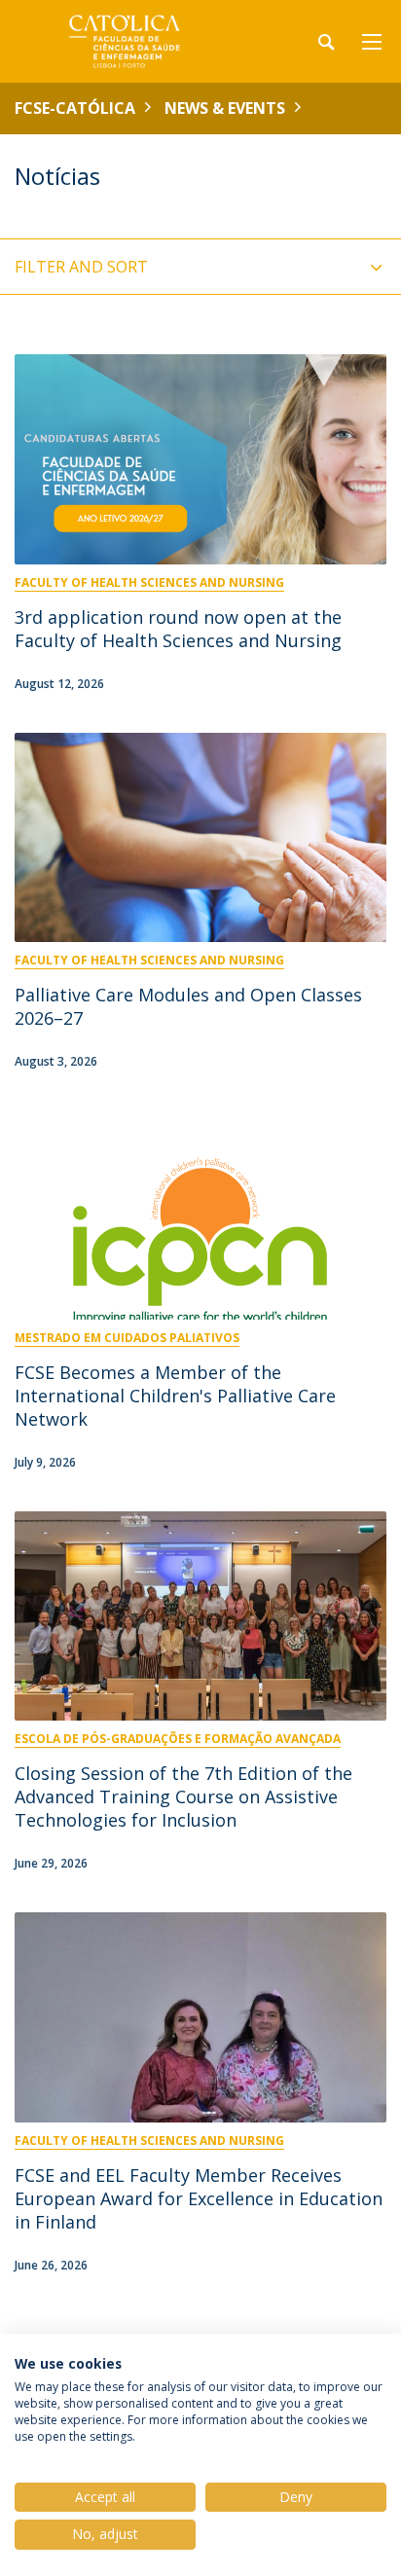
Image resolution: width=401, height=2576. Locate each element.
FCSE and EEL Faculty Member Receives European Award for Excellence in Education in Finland (199, 2198)
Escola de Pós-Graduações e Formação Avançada (178, 1739)
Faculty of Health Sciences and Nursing (149, 582)
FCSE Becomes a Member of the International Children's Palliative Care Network (175, 1396)
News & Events (225, 108)
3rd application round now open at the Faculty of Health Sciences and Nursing (178, 629)
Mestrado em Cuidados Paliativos (127, 1338)
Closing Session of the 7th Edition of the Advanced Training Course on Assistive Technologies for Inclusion (183, 1796)
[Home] (136, 41)
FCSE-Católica (75, 108)
